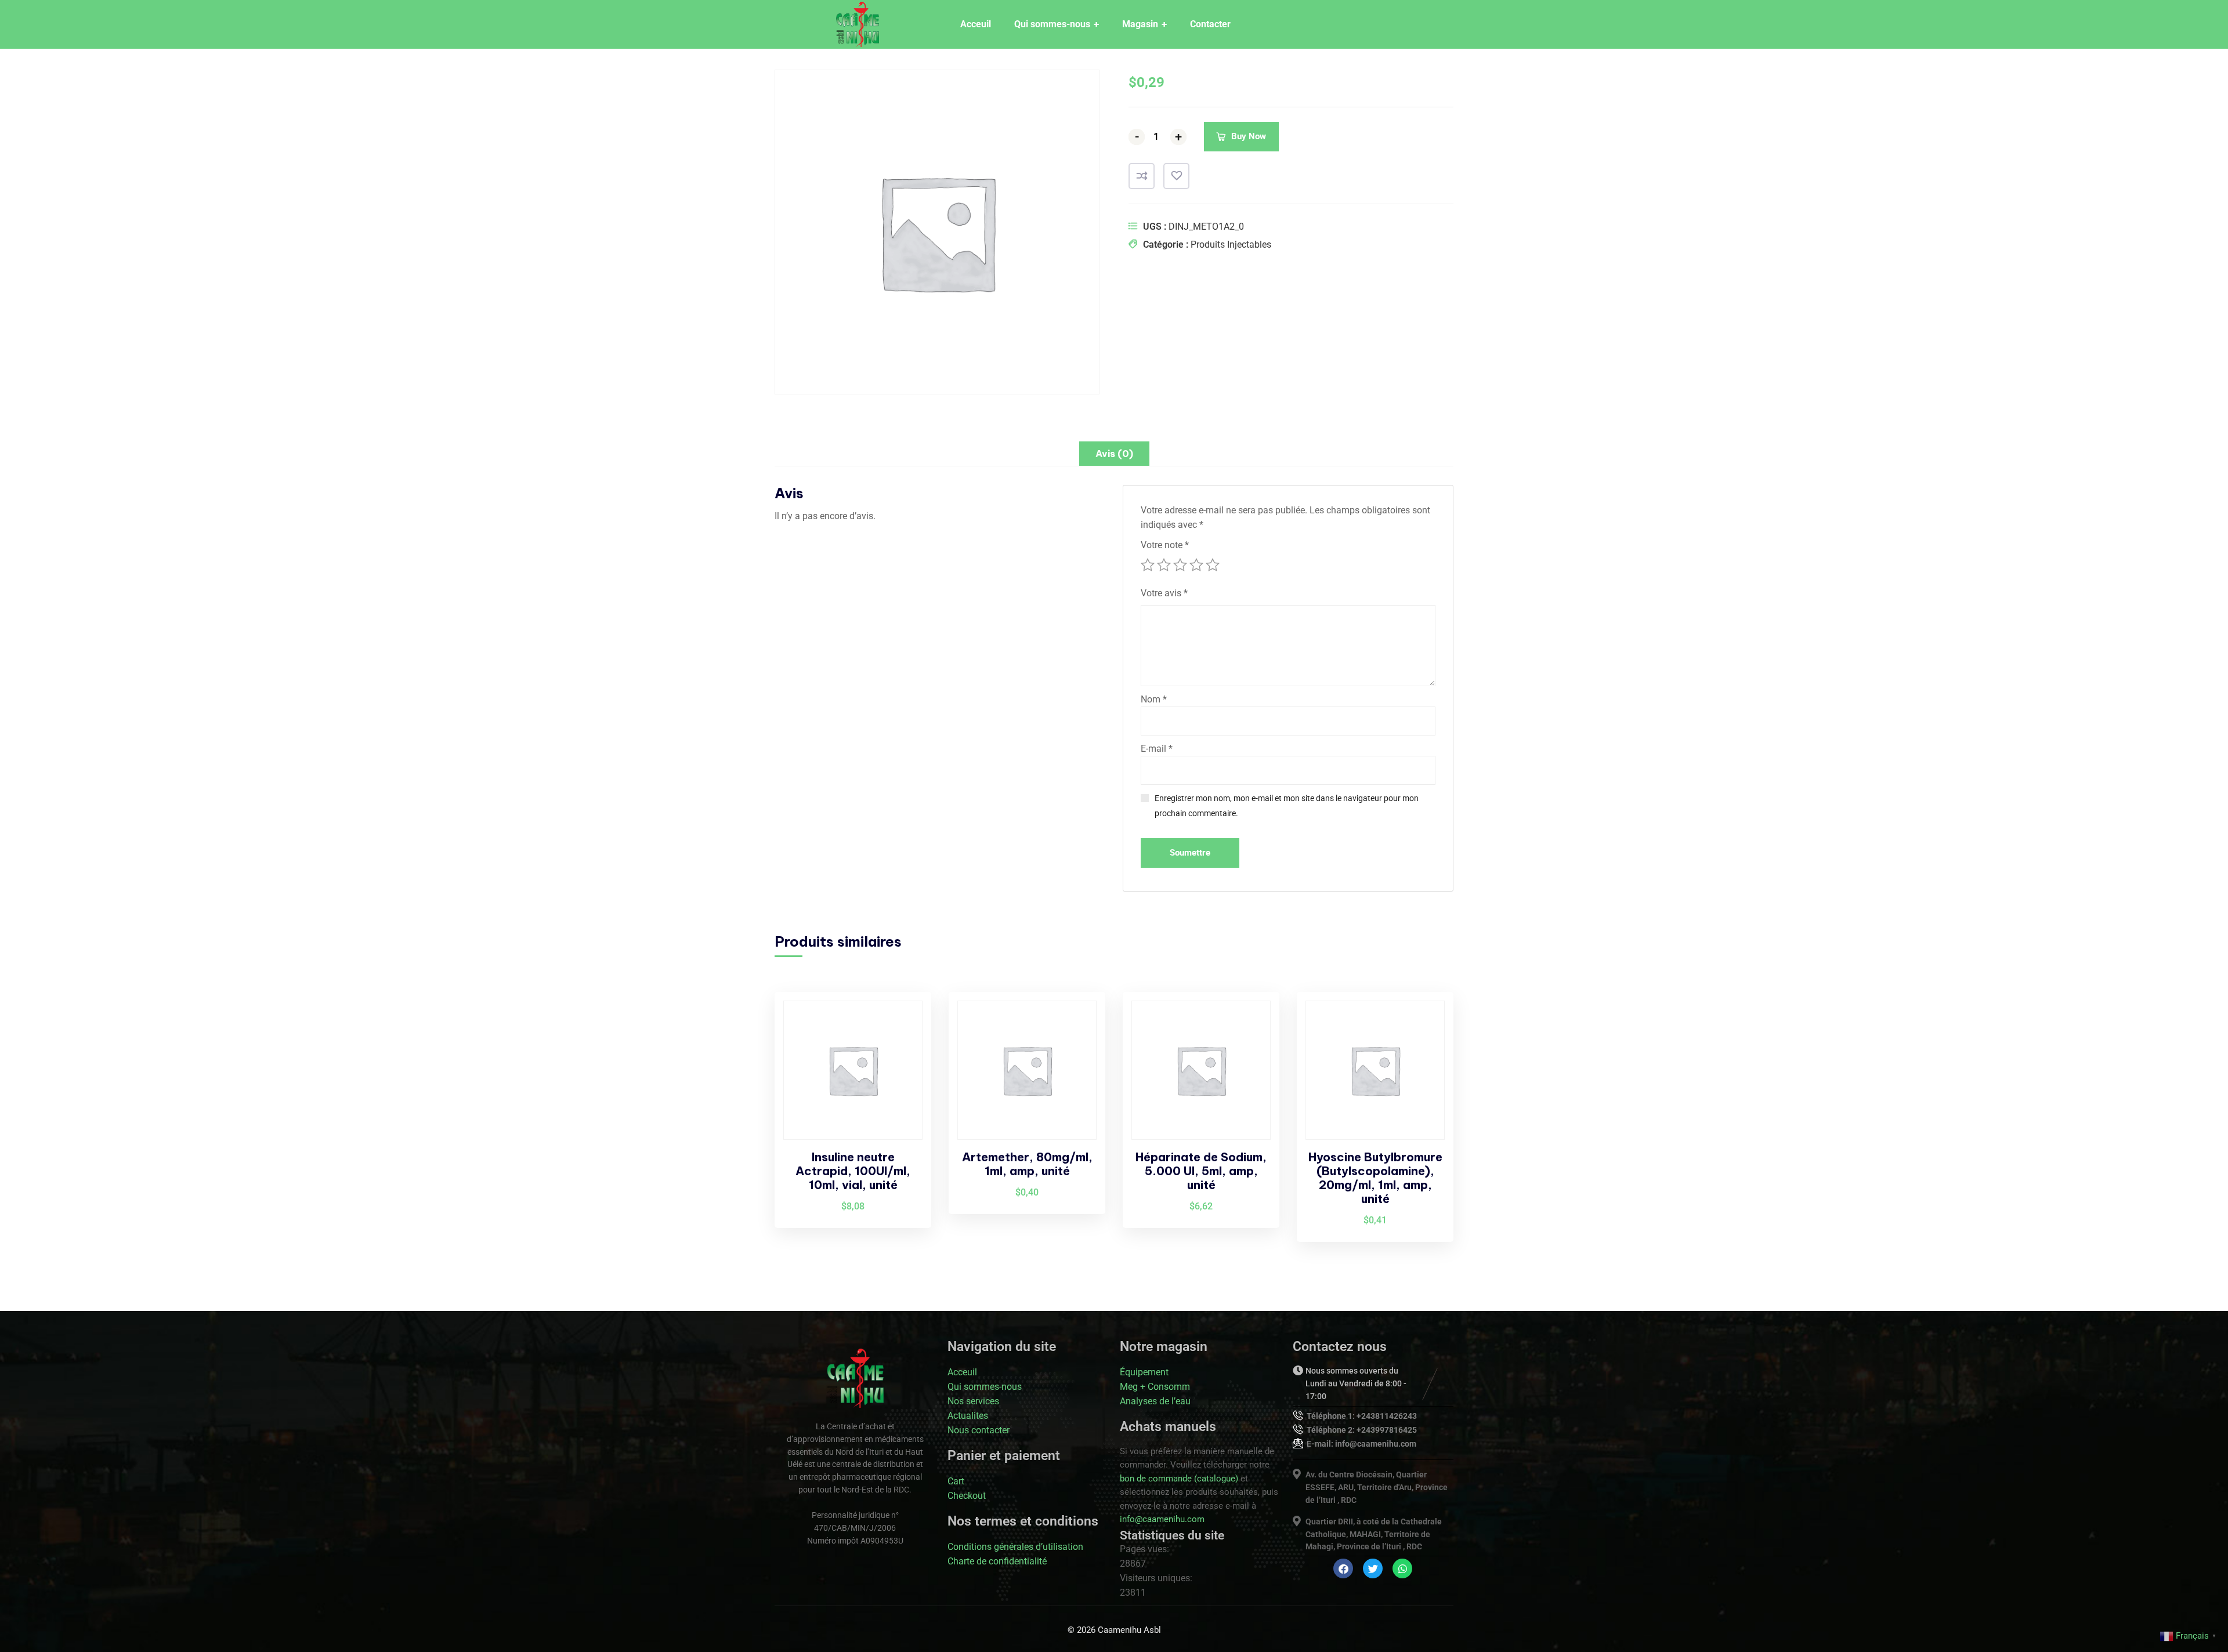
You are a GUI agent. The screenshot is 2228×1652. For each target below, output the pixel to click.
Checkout (967, 1496)
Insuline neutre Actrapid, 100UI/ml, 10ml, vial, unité (853, 1171)
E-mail (1157, 749)
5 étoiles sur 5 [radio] (1213, 565)
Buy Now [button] (903, 1023)
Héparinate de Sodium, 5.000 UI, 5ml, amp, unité (1201, 1171)
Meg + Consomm (1155, 1387)
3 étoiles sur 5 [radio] (1180, 565)
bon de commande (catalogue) (1179, 1479)
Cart (956, 1481)
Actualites (968, 1416)
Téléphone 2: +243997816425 (1362, 1430)
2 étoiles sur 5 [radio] (1164, 565)
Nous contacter (979, 1430)
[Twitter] (1373, 1568)
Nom (1154, 699)
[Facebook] (1343, 1568)
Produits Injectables (1231, 244)
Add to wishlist (1176, 176)
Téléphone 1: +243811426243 (1362, 1416)
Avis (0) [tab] (1114, 454)
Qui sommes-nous (985, 1387)
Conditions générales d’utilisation (1015, 1547)
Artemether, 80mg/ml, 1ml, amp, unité (1027, 1164)
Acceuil (962, 1372)
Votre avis (1164, 593)
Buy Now (1249, 136)
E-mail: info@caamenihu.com (1361, 1444)
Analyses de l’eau (1155, 1401)
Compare (1142, 176)
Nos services (973, 1401)
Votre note (1165, 545)
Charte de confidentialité (997, 1561)
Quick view (903, 1077)
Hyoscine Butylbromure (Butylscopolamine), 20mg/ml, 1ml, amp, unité (1375, 1178)
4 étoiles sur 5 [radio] (1196, 565)
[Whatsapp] (1402, 1568)
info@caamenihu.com (1162, 1519)
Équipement (1144, 1372)
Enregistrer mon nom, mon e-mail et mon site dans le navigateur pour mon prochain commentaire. (1287, 806)
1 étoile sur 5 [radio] (1148, 565)
